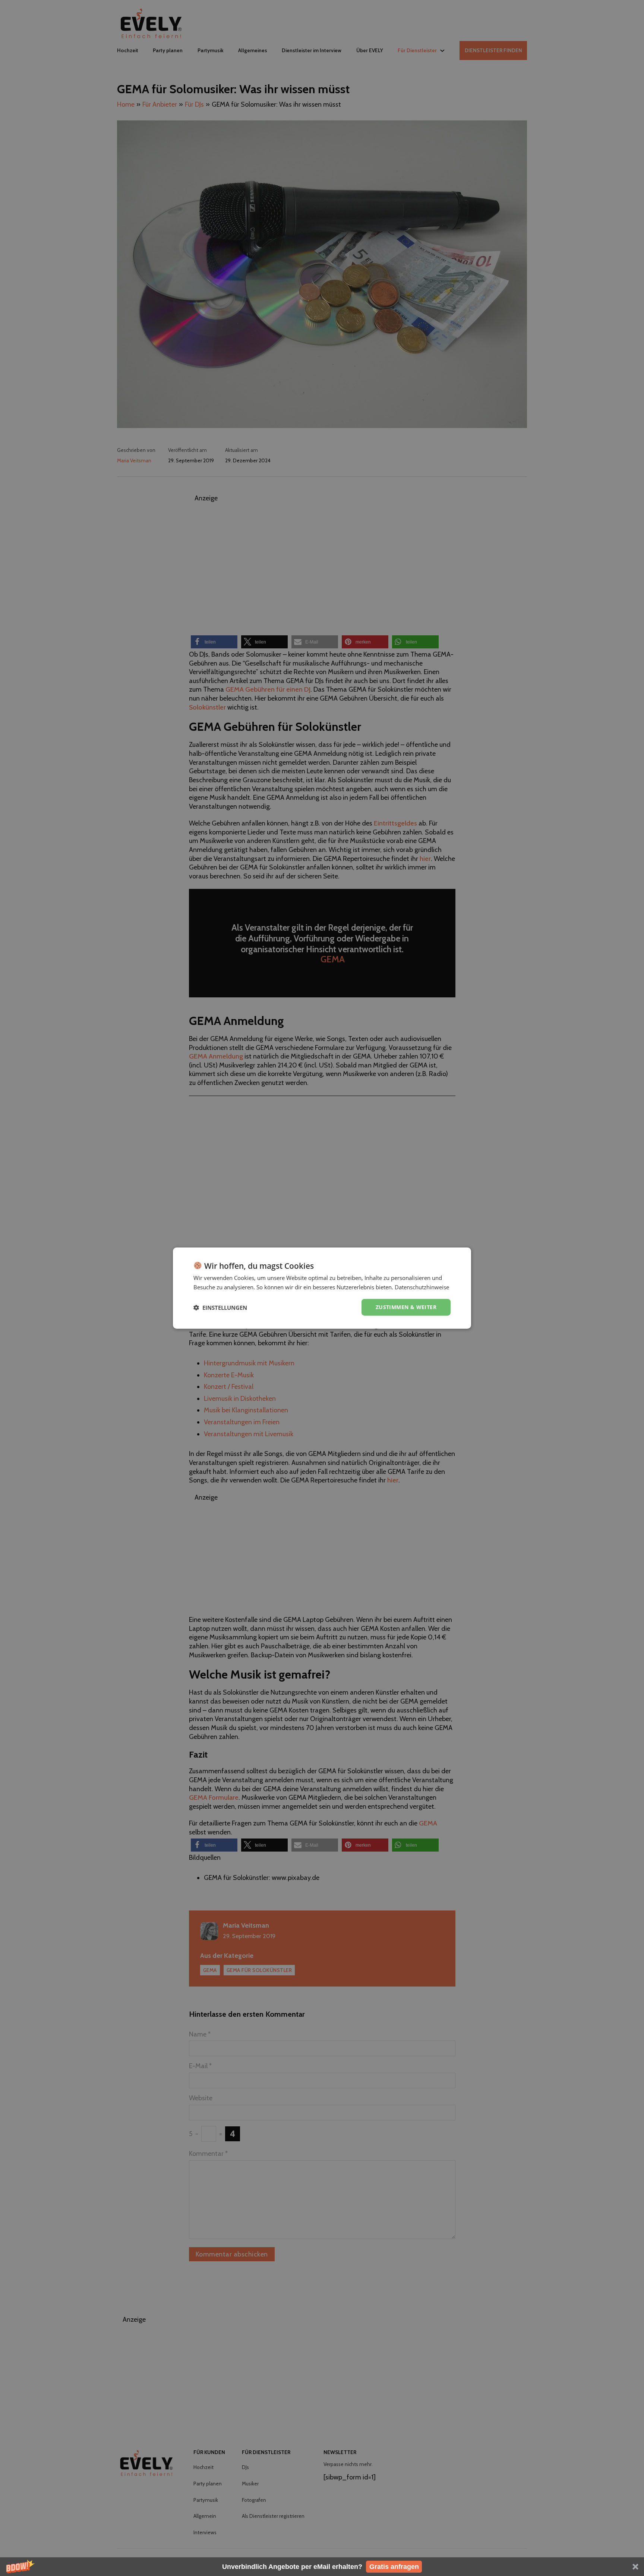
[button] (322, 2567)
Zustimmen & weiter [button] (406, 1307)
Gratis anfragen (394, 2567)
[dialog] (322, 1288)
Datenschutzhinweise (422, 1287)
